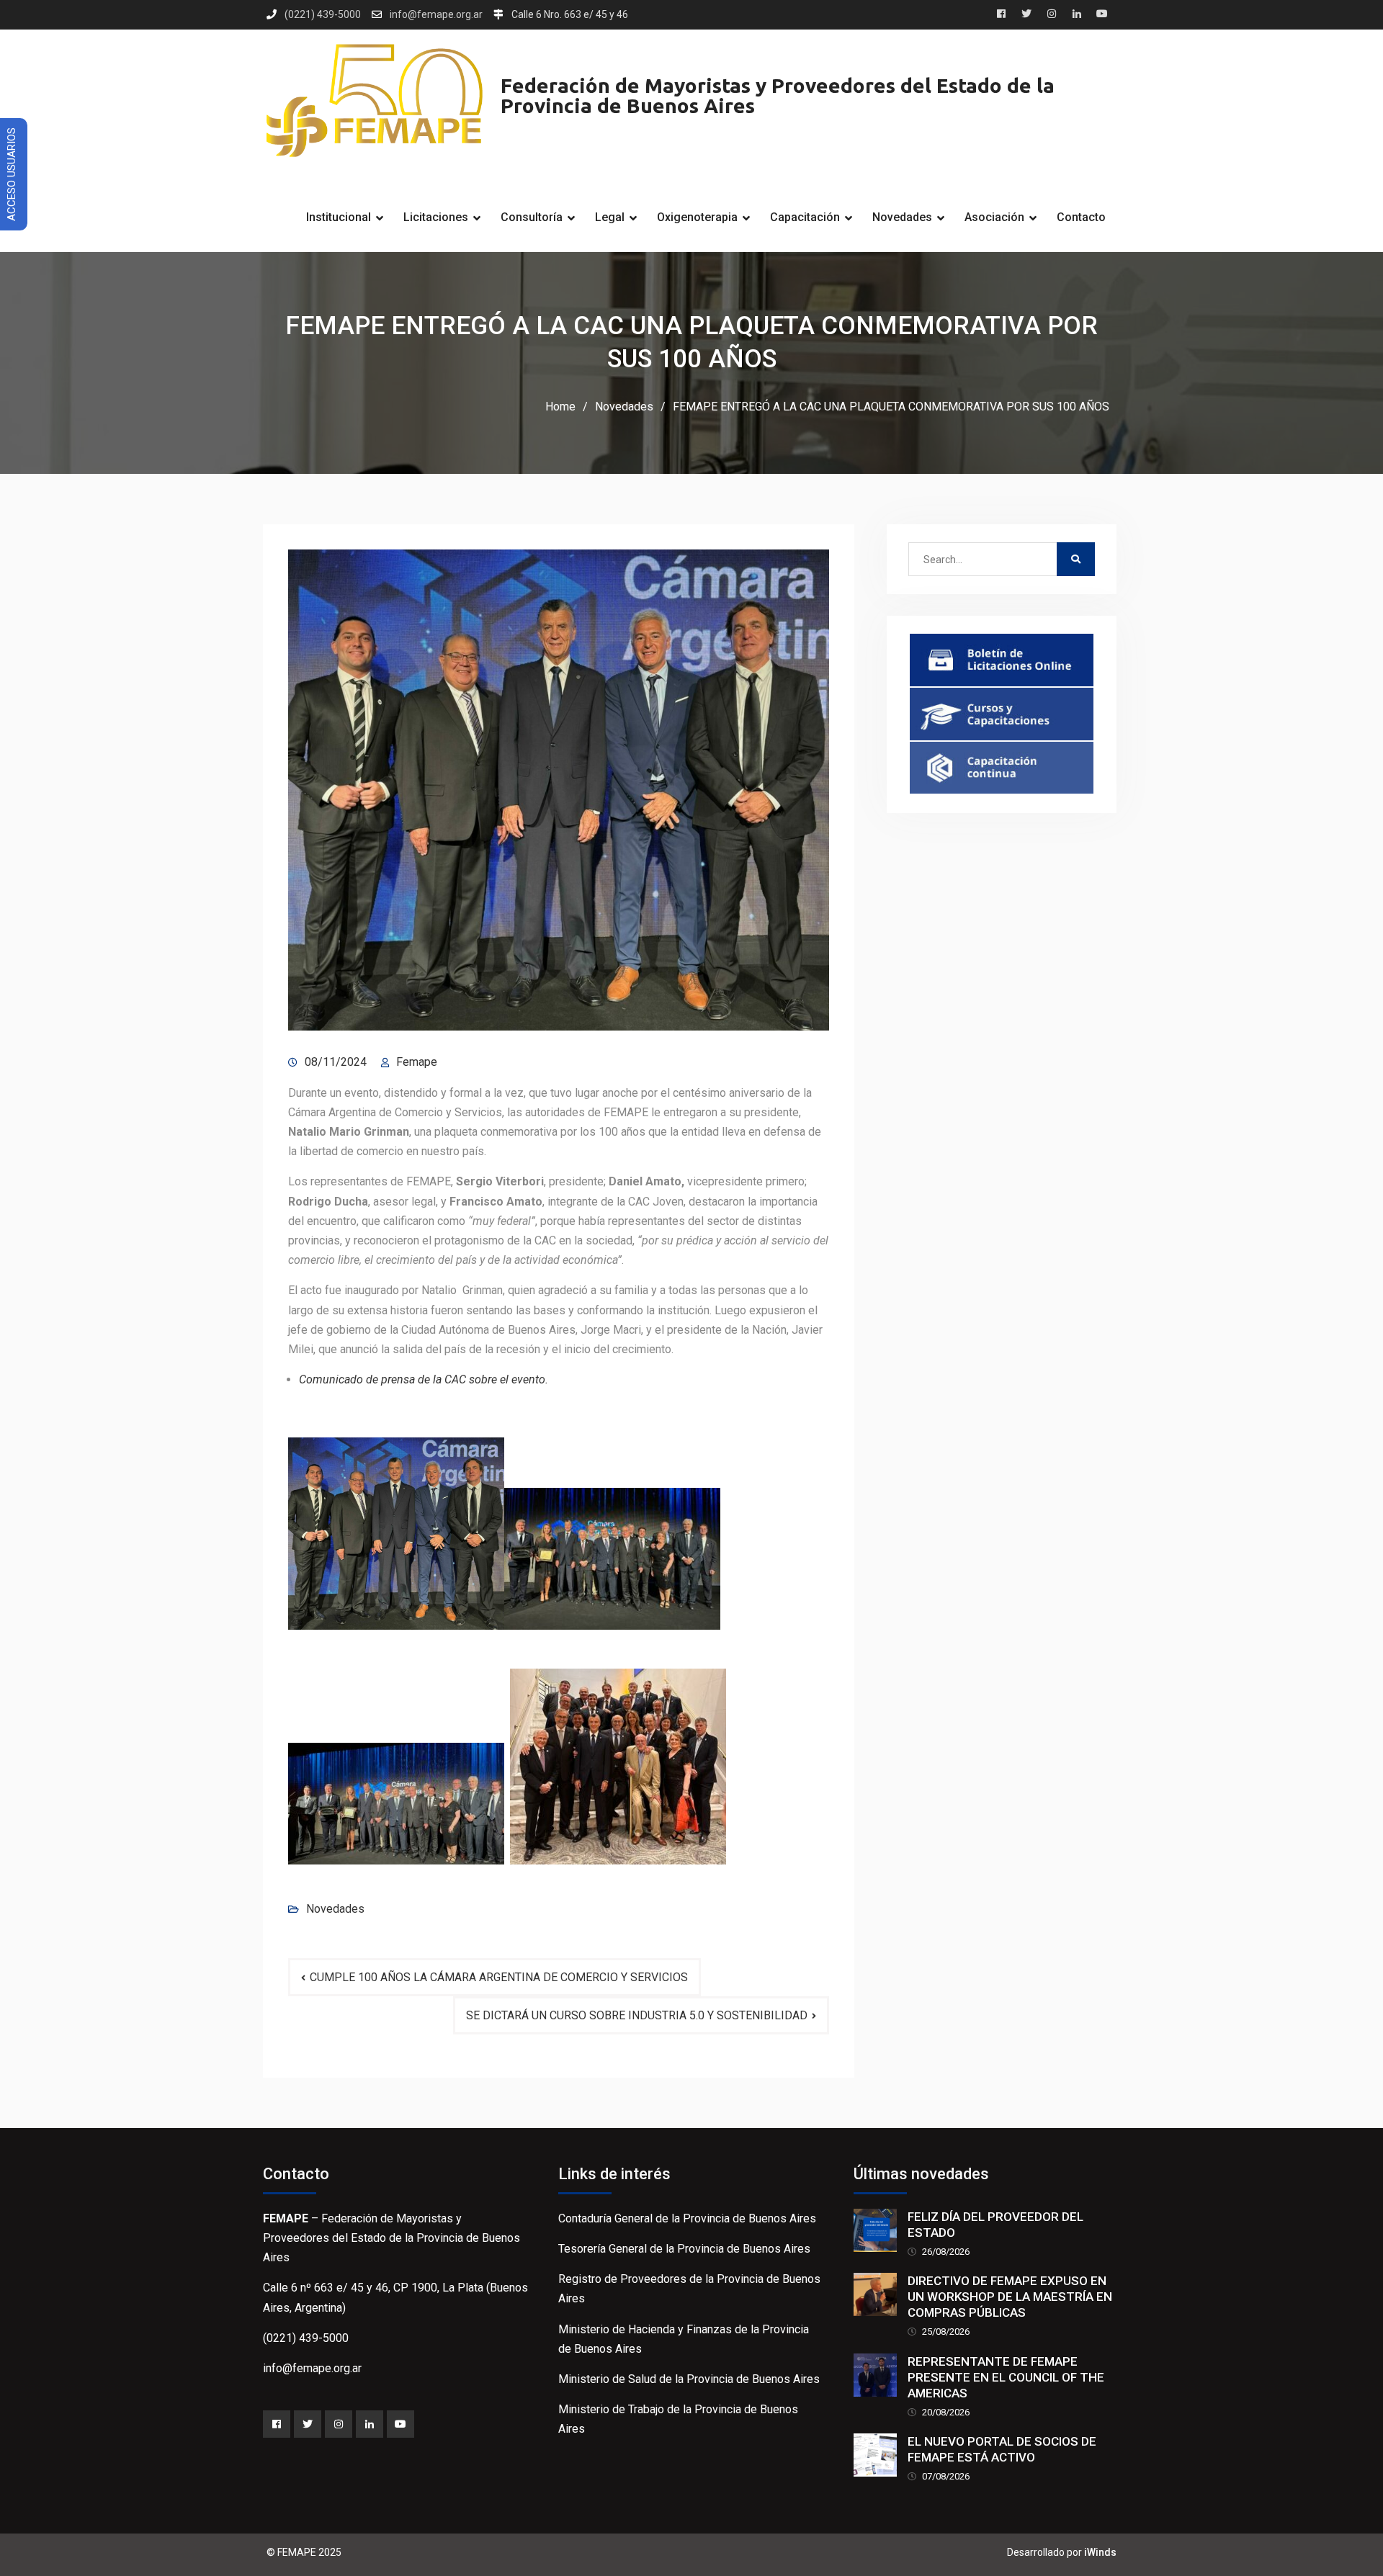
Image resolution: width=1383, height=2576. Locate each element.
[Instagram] (339, 2424)
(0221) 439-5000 (323, 15)
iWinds (1100, 2552)
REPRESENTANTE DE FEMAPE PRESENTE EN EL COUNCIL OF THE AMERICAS (1006, 2377)
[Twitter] (308, 2424)
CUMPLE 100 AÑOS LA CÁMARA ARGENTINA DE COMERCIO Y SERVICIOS (499, 1977)
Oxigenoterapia (697, 217)
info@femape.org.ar (436, 15)
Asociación (994, 217)
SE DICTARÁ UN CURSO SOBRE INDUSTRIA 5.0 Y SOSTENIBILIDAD (637, 2015)
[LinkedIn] (370, 2424)
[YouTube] (400, 2424)
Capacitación (805, 217)
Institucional (339, 217)
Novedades (902, 217)
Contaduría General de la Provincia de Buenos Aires (687, 2218)
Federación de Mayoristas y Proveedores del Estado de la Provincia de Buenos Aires (778, 95)
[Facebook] (277, 2424)
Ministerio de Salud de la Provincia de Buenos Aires (689, 2379)
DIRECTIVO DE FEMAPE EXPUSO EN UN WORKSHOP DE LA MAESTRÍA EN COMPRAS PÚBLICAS (1010, 2297)
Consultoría (532, 217)
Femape (417, 1062)
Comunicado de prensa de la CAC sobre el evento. (425, 1379)
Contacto (1081, 217)
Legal (610, 217)
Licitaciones (436, 217)
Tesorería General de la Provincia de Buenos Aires (684, 2249)
